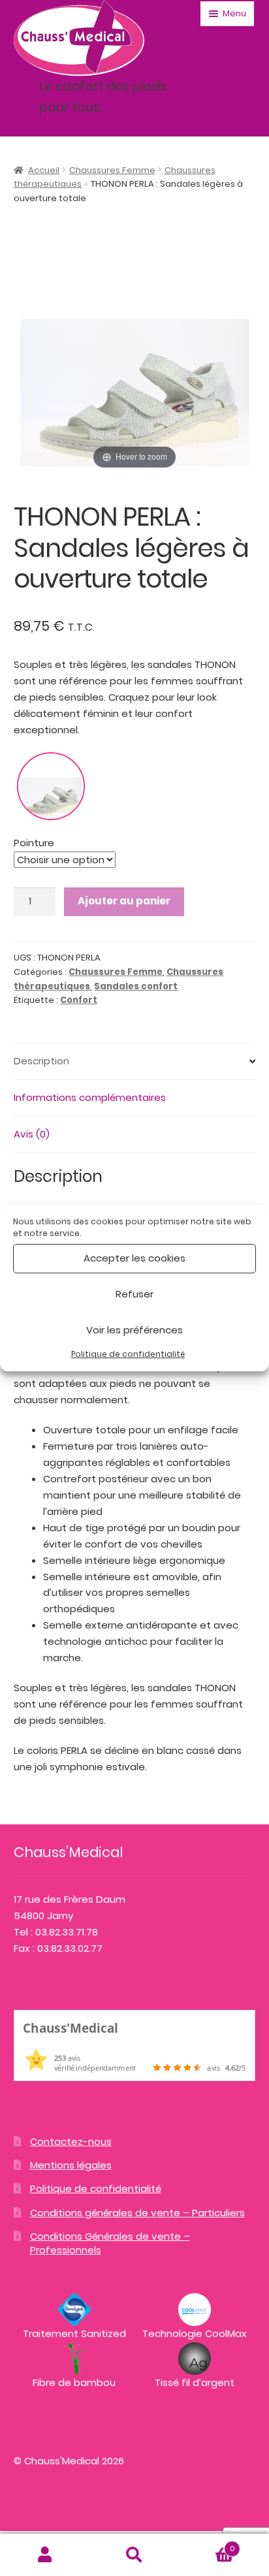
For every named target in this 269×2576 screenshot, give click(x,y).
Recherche (134, 2555)
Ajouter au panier (124, 901)
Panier (207, 2544)
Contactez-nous (71, 2141)
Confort (79, 1000)
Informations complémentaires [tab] (90, 1097)
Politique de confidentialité (128, 1354)
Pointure (34, 843)
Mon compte (45, 2555)
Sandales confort (136, 986)
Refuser (134, 1294)
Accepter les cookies (134, 1258)
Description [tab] (41, 1061)
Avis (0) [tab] (32, 1134)
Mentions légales (71, 2165)
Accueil (44, 170)
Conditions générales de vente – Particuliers (137, 2213)
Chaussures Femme (112, 170)
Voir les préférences (134, 1330)
